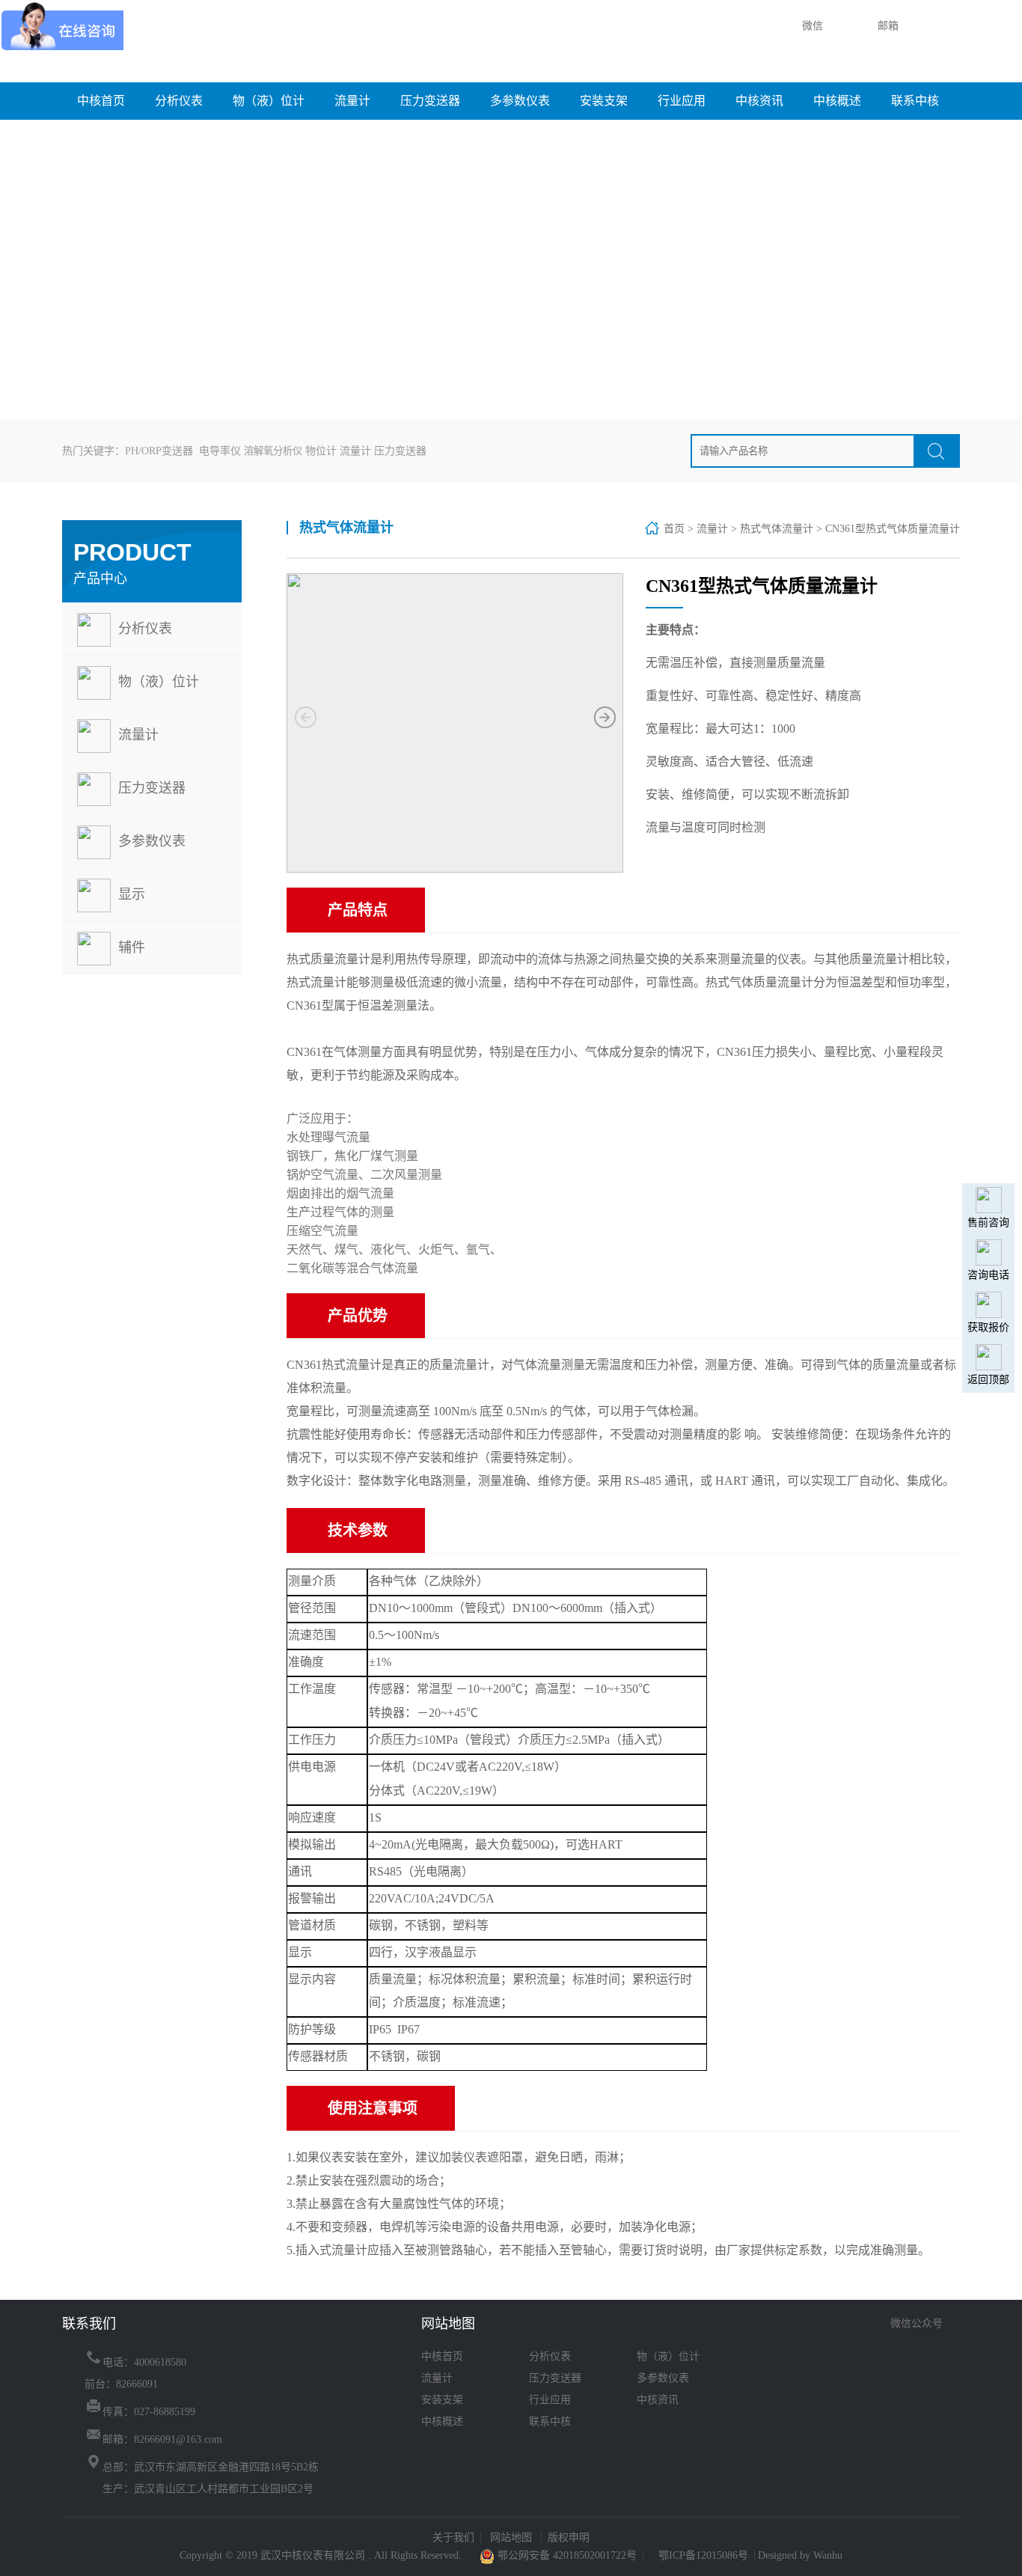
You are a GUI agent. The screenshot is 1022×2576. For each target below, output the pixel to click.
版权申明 (569, 2537)
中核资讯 (759, 101)
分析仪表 (179, 101)
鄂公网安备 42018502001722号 (566, 2555)
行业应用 (682, 101)
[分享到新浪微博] (915, 2342)
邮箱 (887, 26)
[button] (605, 718)
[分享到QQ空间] (936, 2342)
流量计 (352, 101)
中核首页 (101, 101)
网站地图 (512, 2537)
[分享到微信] (894, 2342)
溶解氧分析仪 (273, 451)
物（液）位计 (269, 101)
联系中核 (915, 101)
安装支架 (604, 101)
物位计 (321, 451)
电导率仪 (220, 451)
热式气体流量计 (777, 529)
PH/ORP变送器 (159, 451)
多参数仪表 (520, 101)
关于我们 (453, 2537)
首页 (674, 529)
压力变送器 (430, 101)
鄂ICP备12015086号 (703, 2555)
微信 (811, 26)
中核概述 (837, 101)
